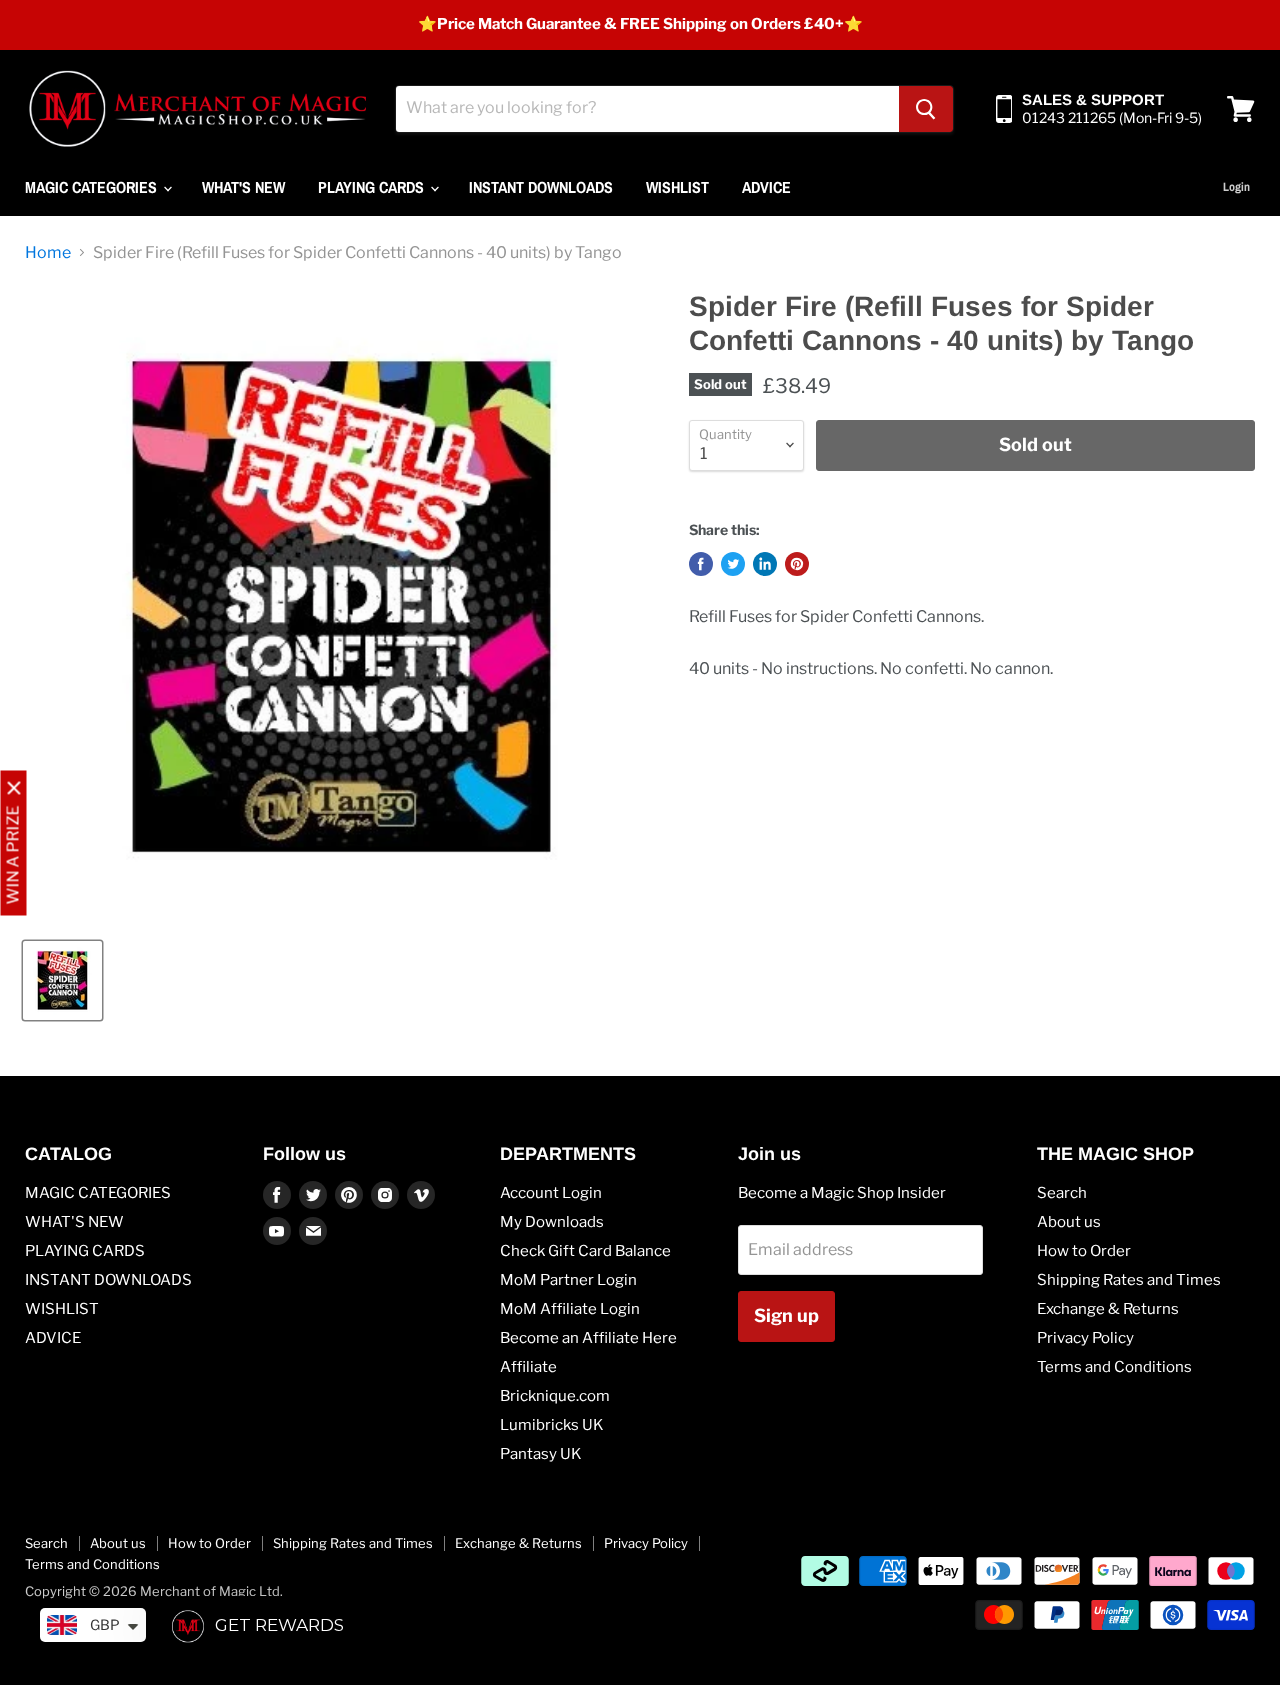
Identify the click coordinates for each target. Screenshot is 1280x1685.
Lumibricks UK (552, 1425)
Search (1062, 1193)
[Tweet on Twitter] (733, 564)
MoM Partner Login (568, 1280)
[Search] (926, 109)
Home (48, 253)
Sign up (786, 1315)
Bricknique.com (555, 1396)
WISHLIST (677, 187)
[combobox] (647, 109)
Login (1236, 187)
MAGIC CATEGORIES (93, 187)
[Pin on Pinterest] (797, 564)
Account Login (551, 1193)
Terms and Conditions (1114, 1367)
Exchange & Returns (1108, 1309)
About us (1069, 1222)
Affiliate (528, 1367)
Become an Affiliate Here (588, 1338)
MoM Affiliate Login (570, 1309)
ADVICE (766, 187)
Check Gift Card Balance (585, 1251)
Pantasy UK (541, 1454)
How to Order (1084, 1251)
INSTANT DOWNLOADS (541, 187)
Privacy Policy (1085, 1338)
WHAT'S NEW (243, 187)
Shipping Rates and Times (1129, 1280)
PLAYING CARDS (373, 187)
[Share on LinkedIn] (765, 564)
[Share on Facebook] (701, 564)
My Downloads (552, 1222)
